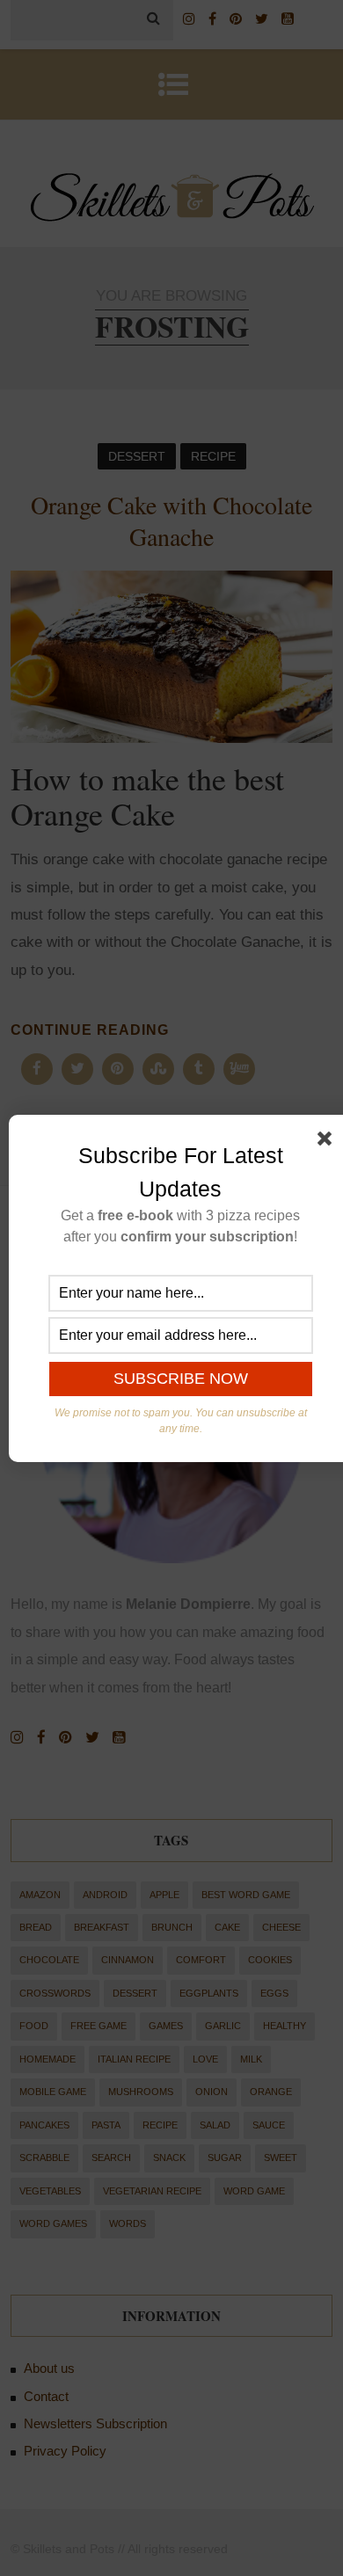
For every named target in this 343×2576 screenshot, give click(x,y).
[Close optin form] (328, 1142)
